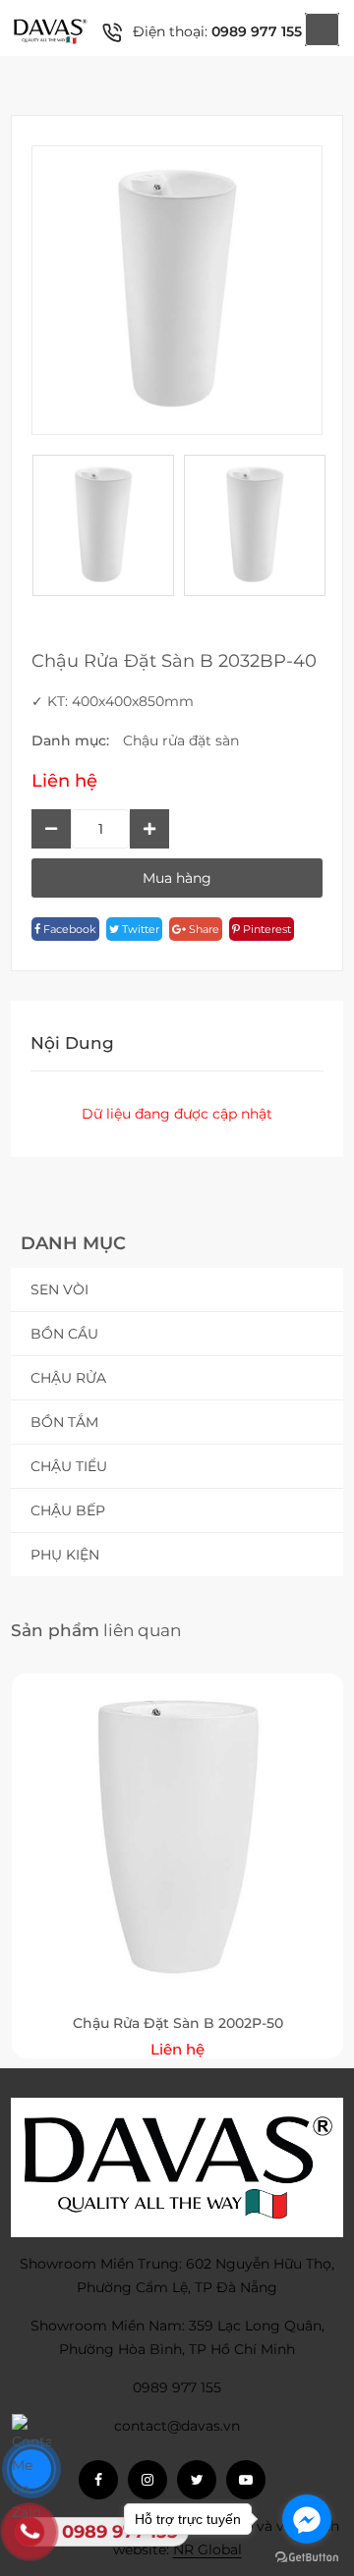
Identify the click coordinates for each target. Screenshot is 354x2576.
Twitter (139, 929)
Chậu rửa (68, 1378)
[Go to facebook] (307, 2519)
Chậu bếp (68, 1510)
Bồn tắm (64, 1422)
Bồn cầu (64, 1334)
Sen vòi (59, 1289)
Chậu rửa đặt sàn (181, 740)
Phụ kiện (65, 1555)
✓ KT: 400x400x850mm (113, 701)
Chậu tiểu (69, 1466)
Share (203, 929)
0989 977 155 (257, 31)
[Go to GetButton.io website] (307, 2556)
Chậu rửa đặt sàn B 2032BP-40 (174, 661)
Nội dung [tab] (72, 1043)
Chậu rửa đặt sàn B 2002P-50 (178, 2023)
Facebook (68, 929)
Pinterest (265, 929)
